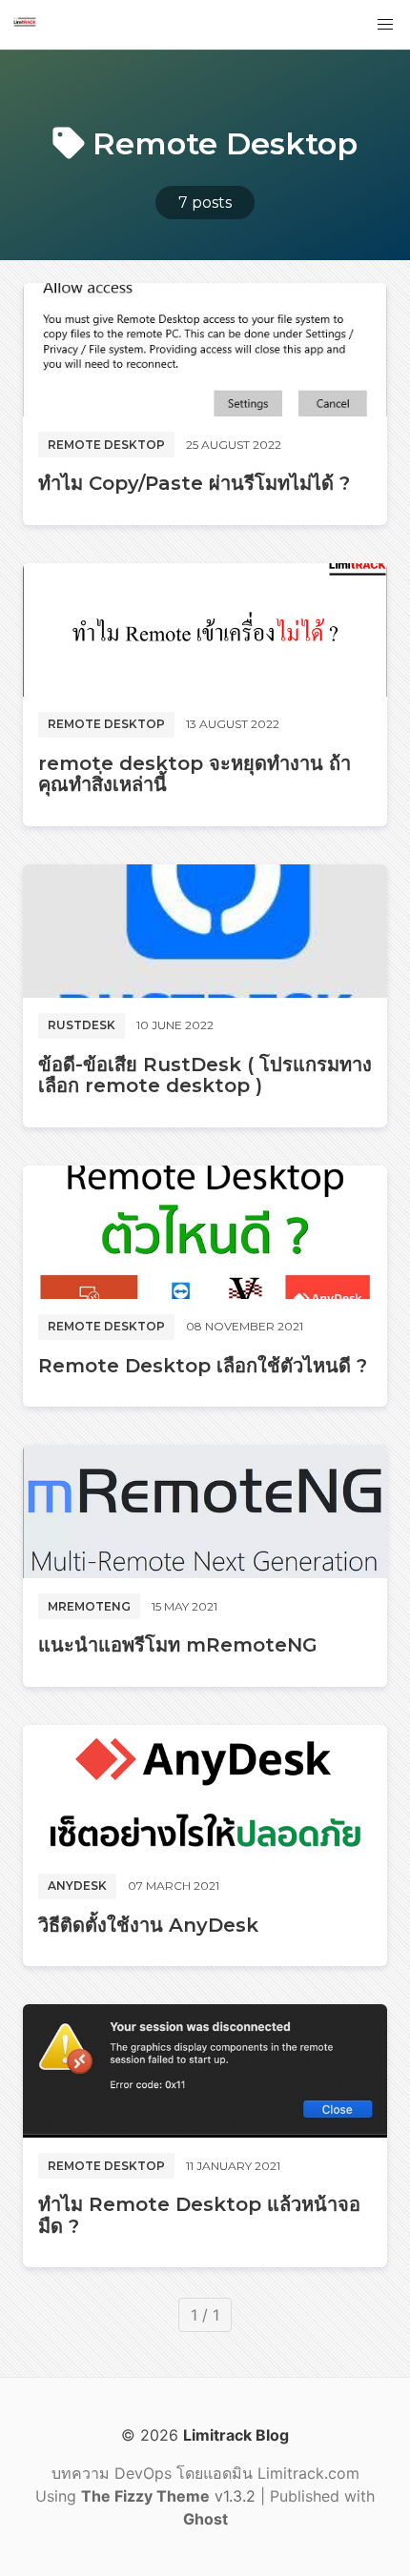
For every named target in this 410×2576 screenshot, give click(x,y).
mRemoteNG (89, 1606)
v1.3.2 (171, 2496)
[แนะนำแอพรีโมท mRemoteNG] (205, 1511)
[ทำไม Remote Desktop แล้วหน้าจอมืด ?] (205, 2071)
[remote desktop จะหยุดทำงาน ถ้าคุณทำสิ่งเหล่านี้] (205, 630)
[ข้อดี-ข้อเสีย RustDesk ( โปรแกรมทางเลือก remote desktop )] (205, 931)
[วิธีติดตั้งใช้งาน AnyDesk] (205, 1792)
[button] (385, 25)
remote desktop (106, 445)
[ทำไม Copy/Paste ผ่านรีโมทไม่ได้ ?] (205, 350)
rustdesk (82, 1025)
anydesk (77, 1886)
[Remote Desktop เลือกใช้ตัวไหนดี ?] (205, 1232)
